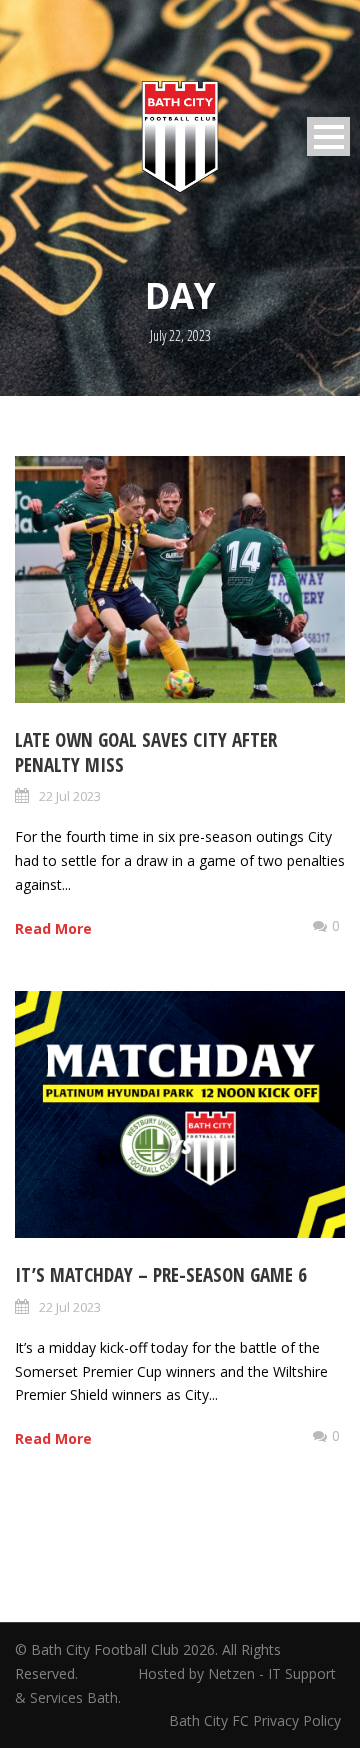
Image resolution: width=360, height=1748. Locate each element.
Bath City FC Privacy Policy (257, 1720)
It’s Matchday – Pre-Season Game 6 (161, 1275)
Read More (53, 928)
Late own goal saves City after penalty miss (146, 752)
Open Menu (328, 136)
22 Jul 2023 (70, 796)
